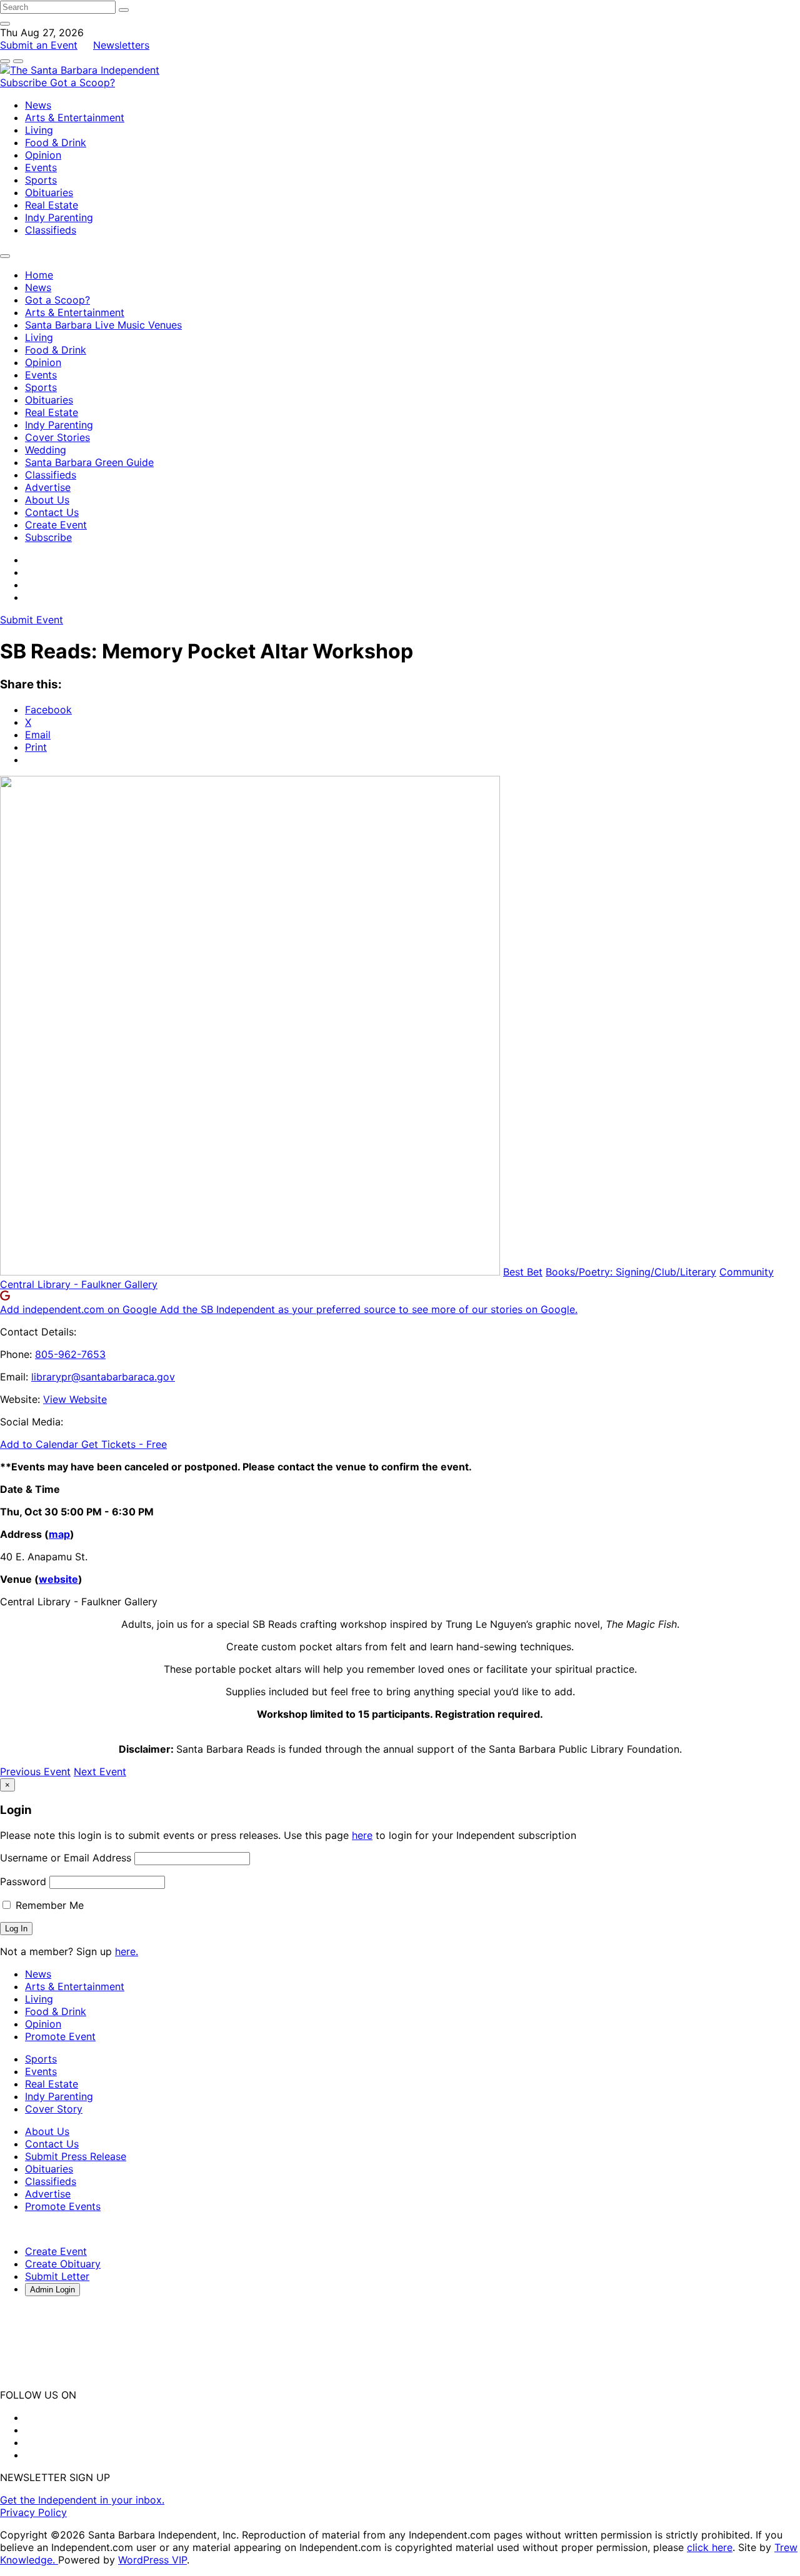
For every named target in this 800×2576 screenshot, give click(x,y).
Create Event (56, 525)
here (362, 1835)
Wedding (46, 450)
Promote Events (63, 2206)
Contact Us (52, 512)
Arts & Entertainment (75, 117)
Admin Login (52, 2290)
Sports (41, 180)
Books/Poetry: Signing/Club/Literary (631, 1272)
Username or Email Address (66, 1858)
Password (23, 1881)
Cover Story (54, 2109)
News (38, 105)
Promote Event (60, 2036)
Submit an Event (39, 45)
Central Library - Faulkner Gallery (79, 1284)
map (59, 1534)
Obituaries (49, 192)
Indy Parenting (59, 217)
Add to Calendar (41, 1444)
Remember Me (48, 1905)
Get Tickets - (124, 1444)
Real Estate (52, 205)
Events (41, 167)
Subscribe (25, 82)
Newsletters (121, 45)
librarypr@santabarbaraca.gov (103, 1377)
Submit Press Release (76, 2156)
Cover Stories (57, 437)
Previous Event (35, 1771)
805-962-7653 (70, 1354)
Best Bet (523, 1272)
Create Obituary (63, 2264)
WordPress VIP (152, 2560)
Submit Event (32, 620)
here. (127, 1951)
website (58, 1579)
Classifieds (51, 230)
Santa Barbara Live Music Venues (103, 325)
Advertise (48, 487)
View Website (75, 1399)
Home (39, 275)
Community (747, 1272)
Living (39, 130)
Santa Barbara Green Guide (89, 462)
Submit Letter (57, 2276)
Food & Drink (56, 142)
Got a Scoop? (82, 82)
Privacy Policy (33, 2512)
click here (710, 2547)
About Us (47, 500)
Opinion (43, 155)
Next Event (100, 1771)
